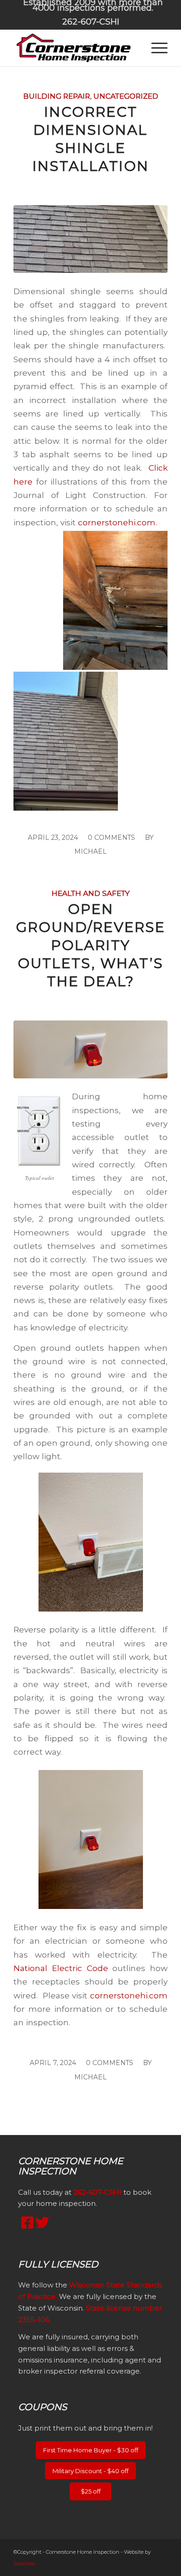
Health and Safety (90, 893)
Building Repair (57, 96)
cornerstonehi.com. (119, 522)
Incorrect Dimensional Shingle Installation (91, 139)
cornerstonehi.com (129, 1995)
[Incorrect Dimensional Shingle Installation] (90, 239)
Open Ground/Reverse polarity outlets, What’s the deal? (90, 945)
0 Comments (111, 838)
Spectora (24, 2563)
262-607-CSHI (91, 22)
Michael (90, 851)
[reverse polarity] (90, 1049)
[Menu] (155, 48)
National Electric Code (61, 1968)
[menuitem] (93, 6)
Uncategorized (126, 96)
